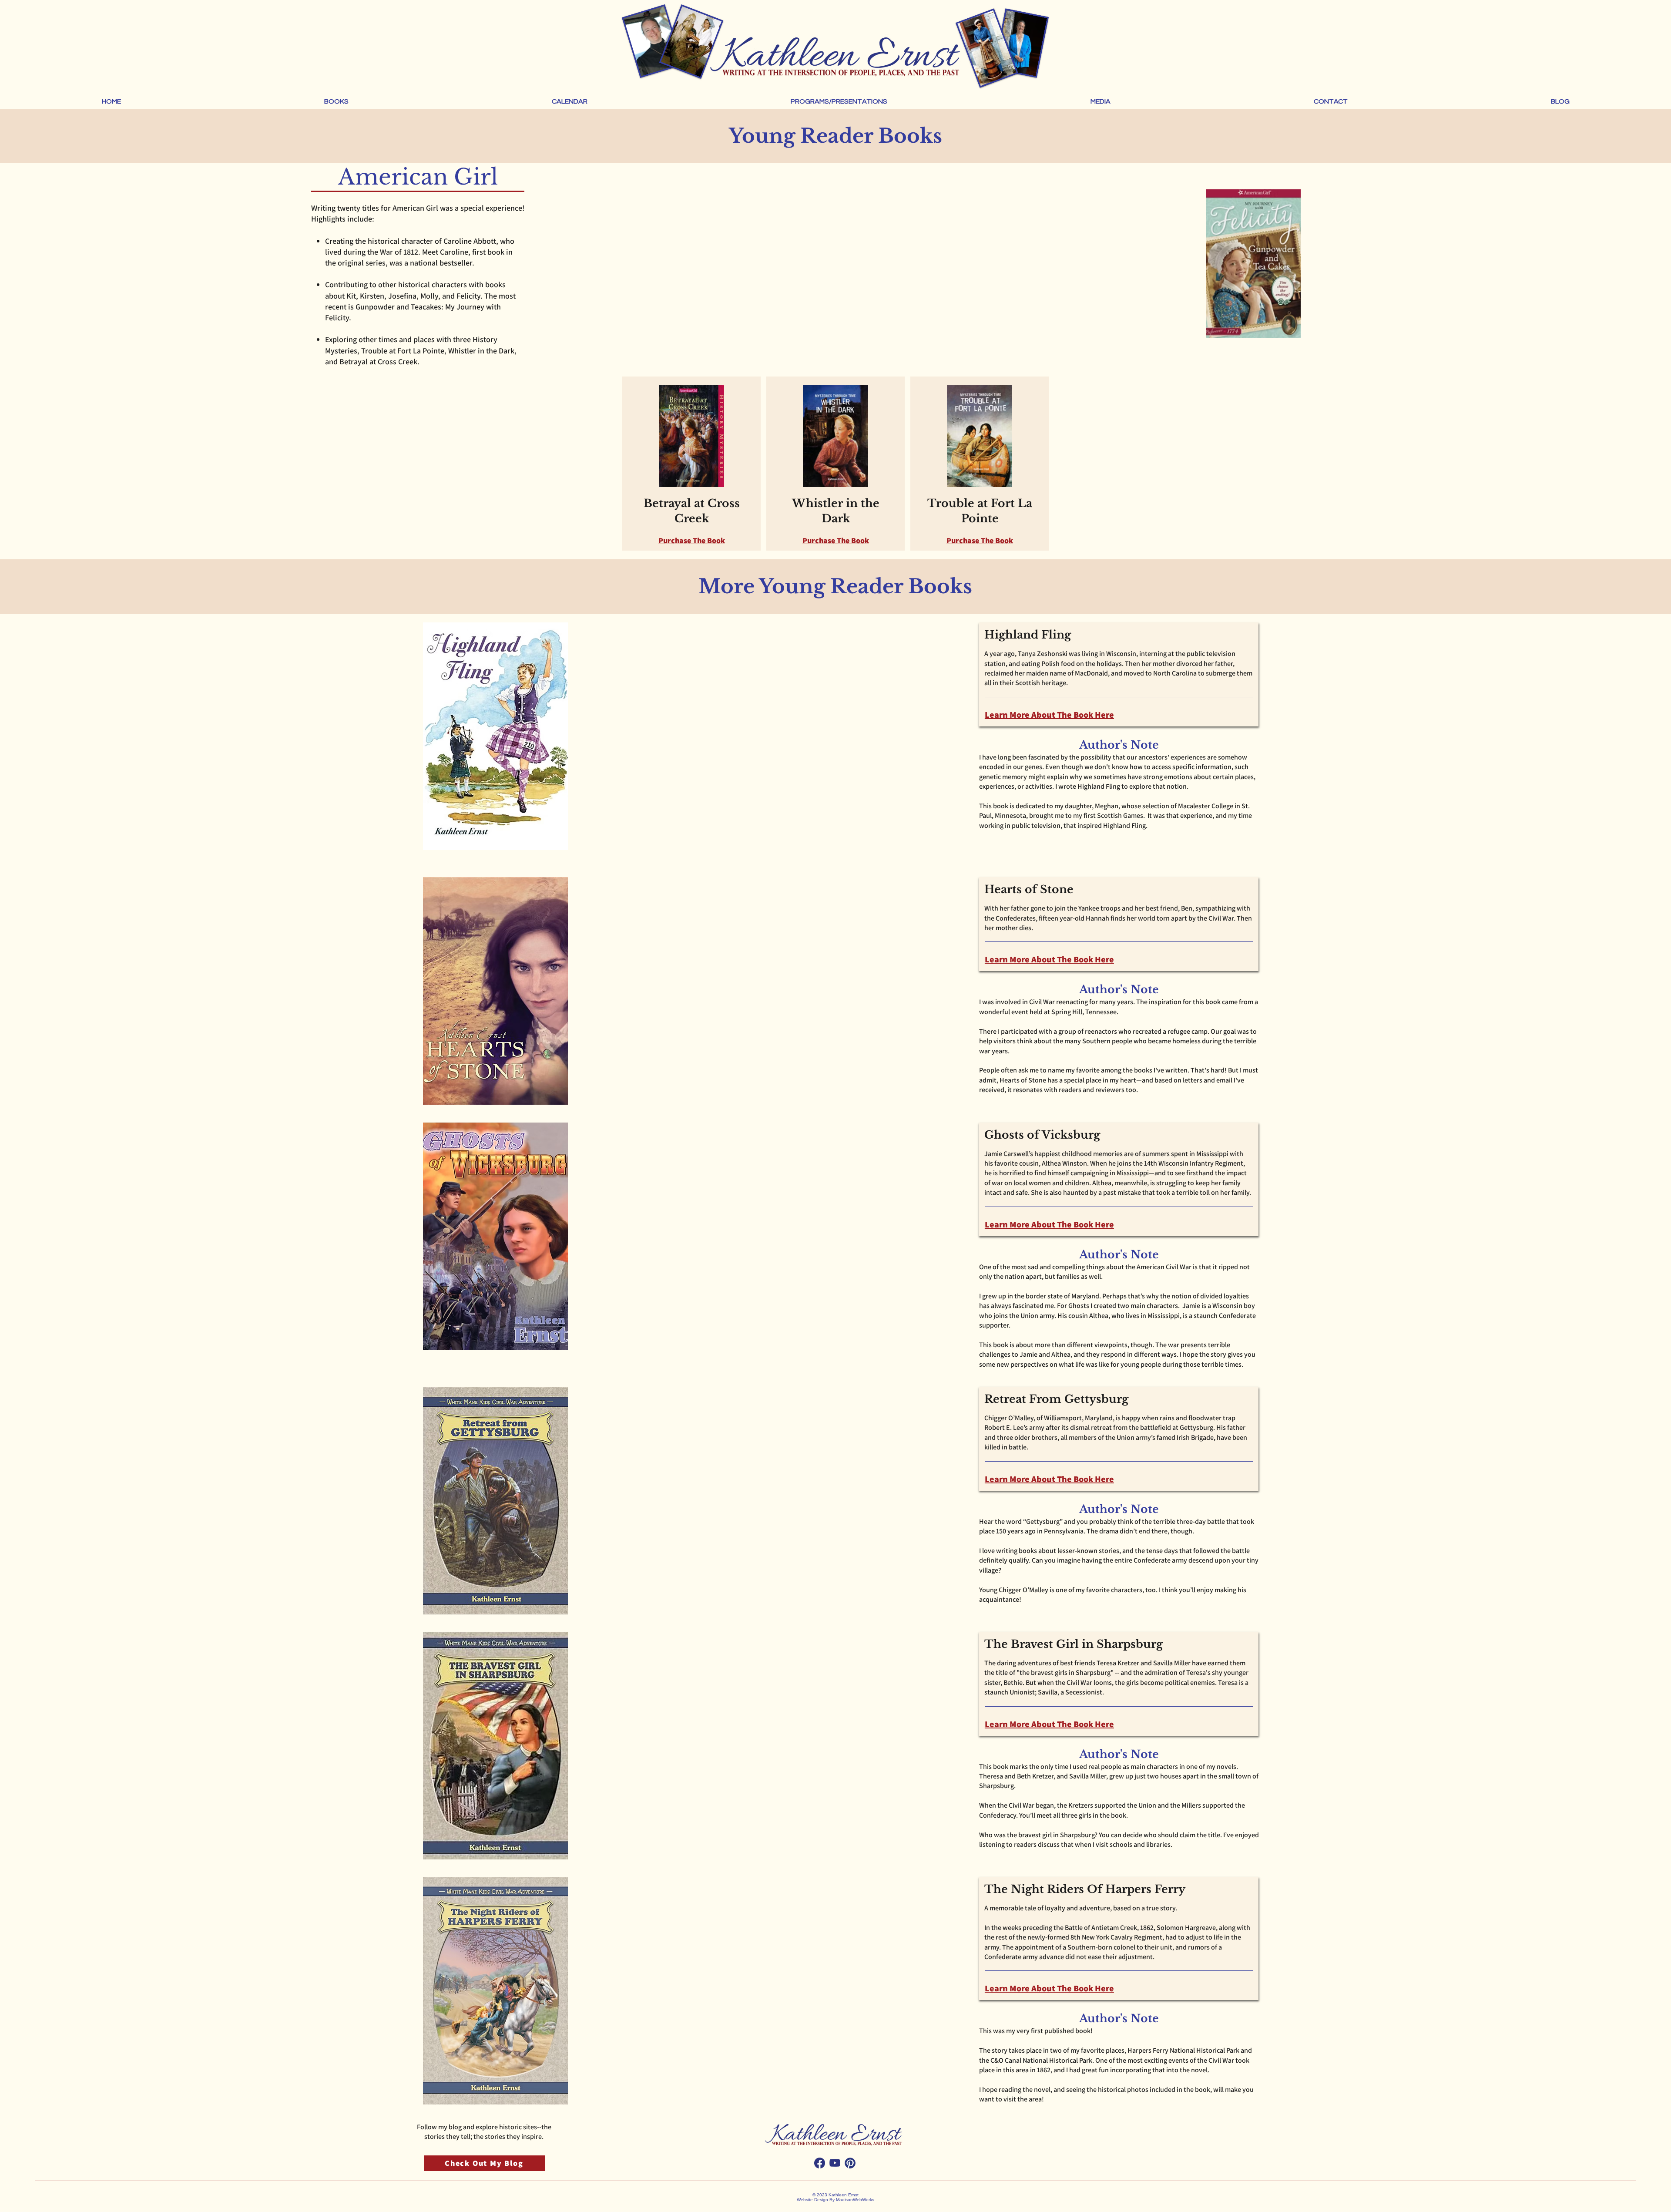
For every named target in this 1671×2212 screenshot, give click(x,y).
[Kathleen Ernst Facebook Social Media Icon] (820, 2163)
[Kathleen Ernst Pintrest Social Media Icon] (850, 2163)
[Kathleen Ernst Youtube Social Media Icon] (835, 2163)
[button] (336, 101)
